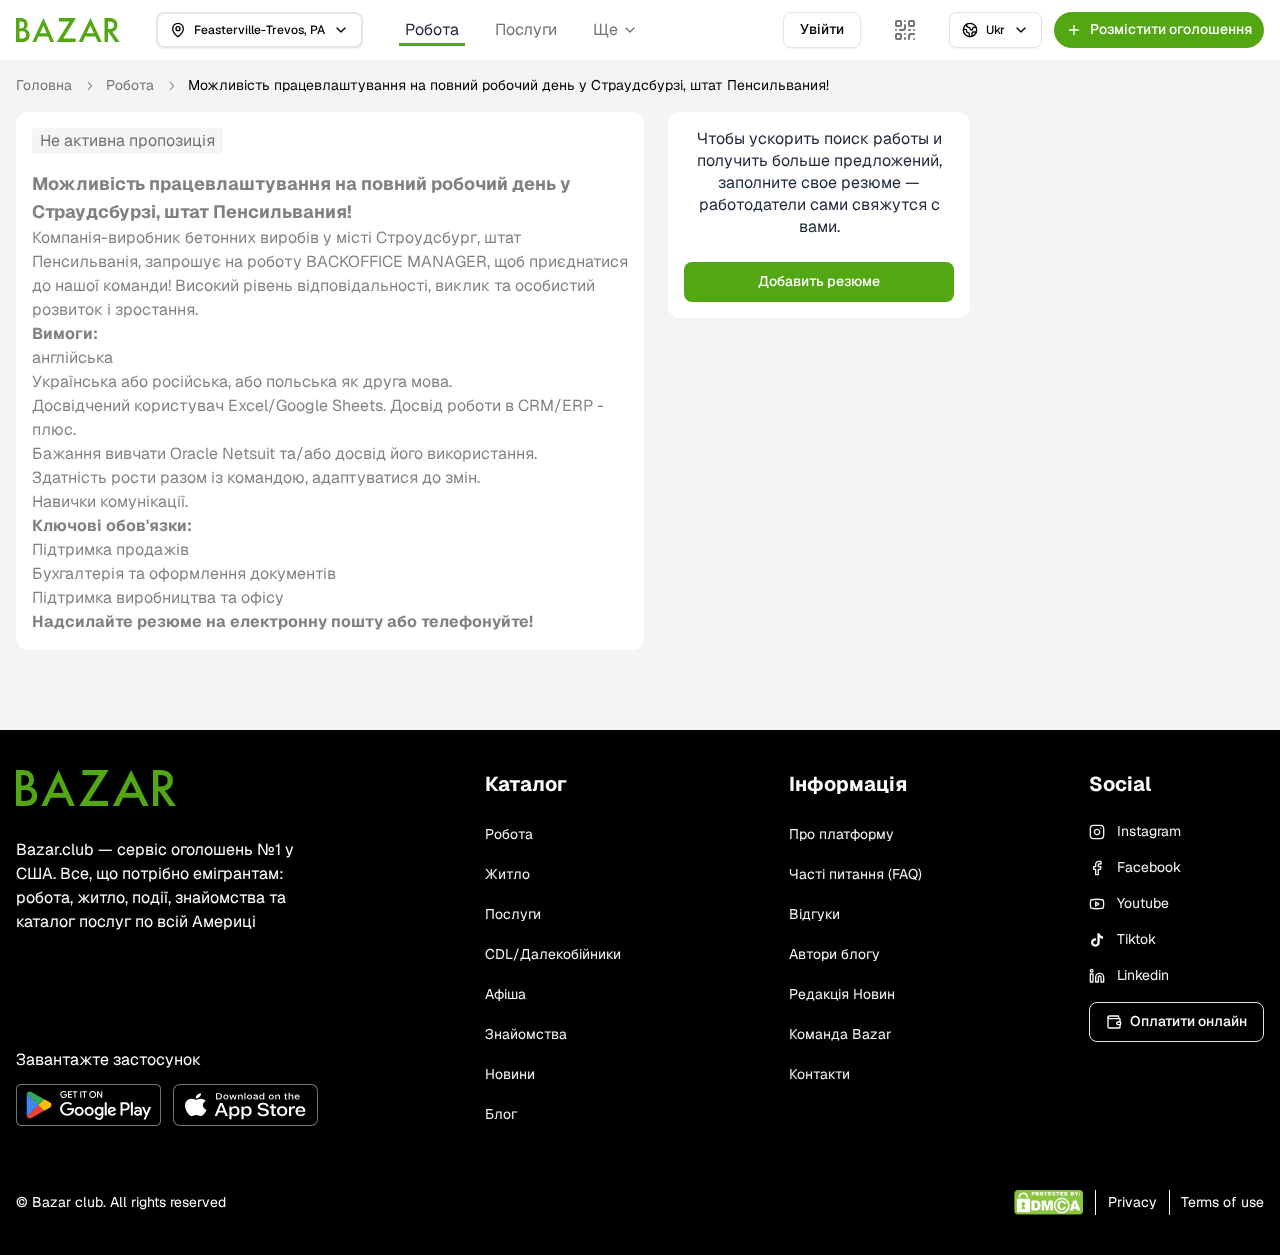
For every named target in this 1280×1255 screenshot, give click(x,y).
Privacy (1132, 1202)
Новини (510, 1074)
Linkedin (1143, 975)
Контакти (819, 1074)
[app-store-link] (245, 1105)
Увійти (822, 29)
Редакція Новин (842, 994)
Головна (44, 85)
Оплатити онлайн (1188, 1021)
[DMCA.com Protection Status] (1048, 1202)
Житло (507, 874)
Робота (432, 29)
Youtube (1143, 903)
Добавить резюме (819, 281)
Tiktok (1136, 939)
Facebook (1149, 867)
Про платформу (841, 834)
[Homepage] (68, 30)
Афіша (505, 994)
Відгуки (814, 914)
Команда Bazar (840, 1034)
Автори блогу (834, 954)
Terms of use (1222, 1202)
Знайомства (526, 1034)
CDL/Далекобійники (553, 954)
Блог (501, 1114)
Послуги (526, 29)
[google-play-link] (88, 1105)
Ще (605, 29)
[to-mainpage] (96, 788)
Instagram (1149, 831)
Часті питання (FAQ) (855, 874)
